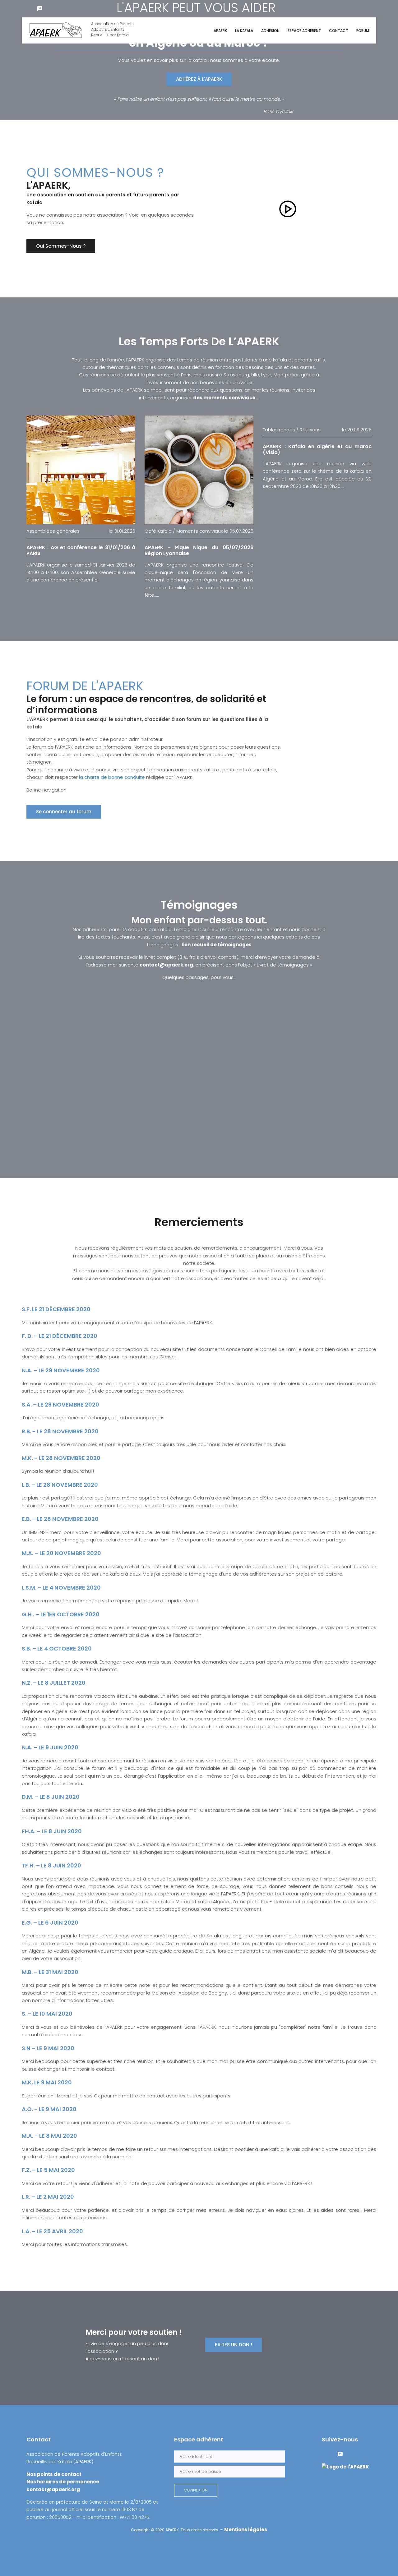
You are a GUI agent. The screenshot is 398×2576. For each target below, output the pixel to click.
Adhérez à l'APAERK (199, 79)
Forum (363, 31)
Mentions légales (246, 2530)
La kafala (244, 31)
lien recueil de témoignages (217, 945)
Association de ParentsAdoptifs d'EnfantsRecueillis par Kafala (112, 29)
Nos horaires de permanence (63, 2482)
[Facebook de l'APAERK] (27, 8)
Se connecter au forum (64, 812)
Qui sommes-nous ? (61, 246)
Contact (339, 31)
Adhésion (270, 31)
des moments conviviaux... (226, 398)
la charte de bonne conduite (113, 777)
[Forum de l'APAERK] (40, 8)
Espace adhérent (304, 31)
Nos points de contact (54, 2474)
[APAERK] (345, 2466)
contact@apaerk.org (166, 965)
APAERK (220, 31)
